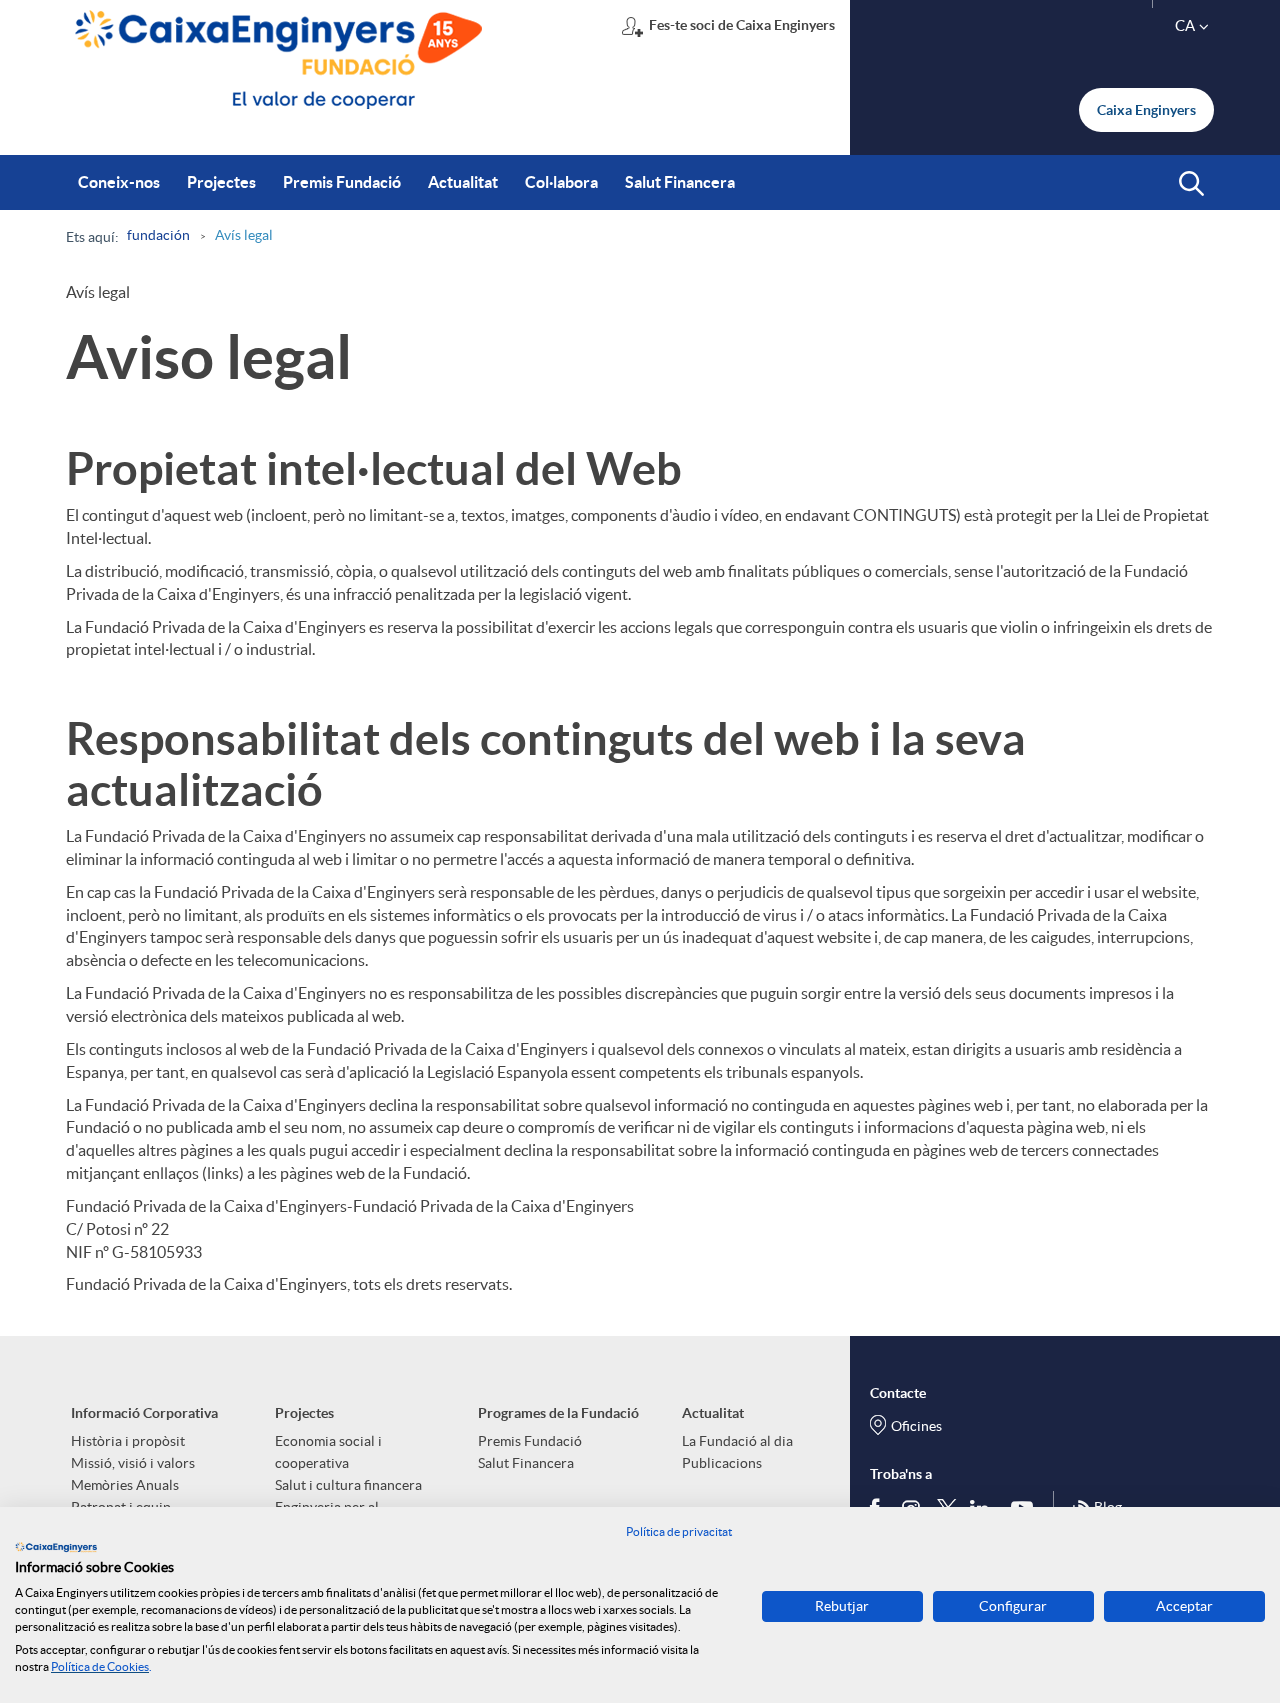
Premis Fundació (530, 1441)
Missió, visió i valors (133, 1463)
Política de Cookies (100, 1666)
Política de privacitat (679, 1531)
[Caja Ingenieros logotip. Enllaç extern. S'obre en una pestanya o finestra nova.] (56, 1547)
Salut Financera (526, 1463)
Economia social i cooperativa (328, 1452)
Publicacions (722, 1463)
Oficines (916, 1426)
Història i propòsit (128, 1441)
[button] (1191, 184)
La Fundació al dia (737, 1441)
